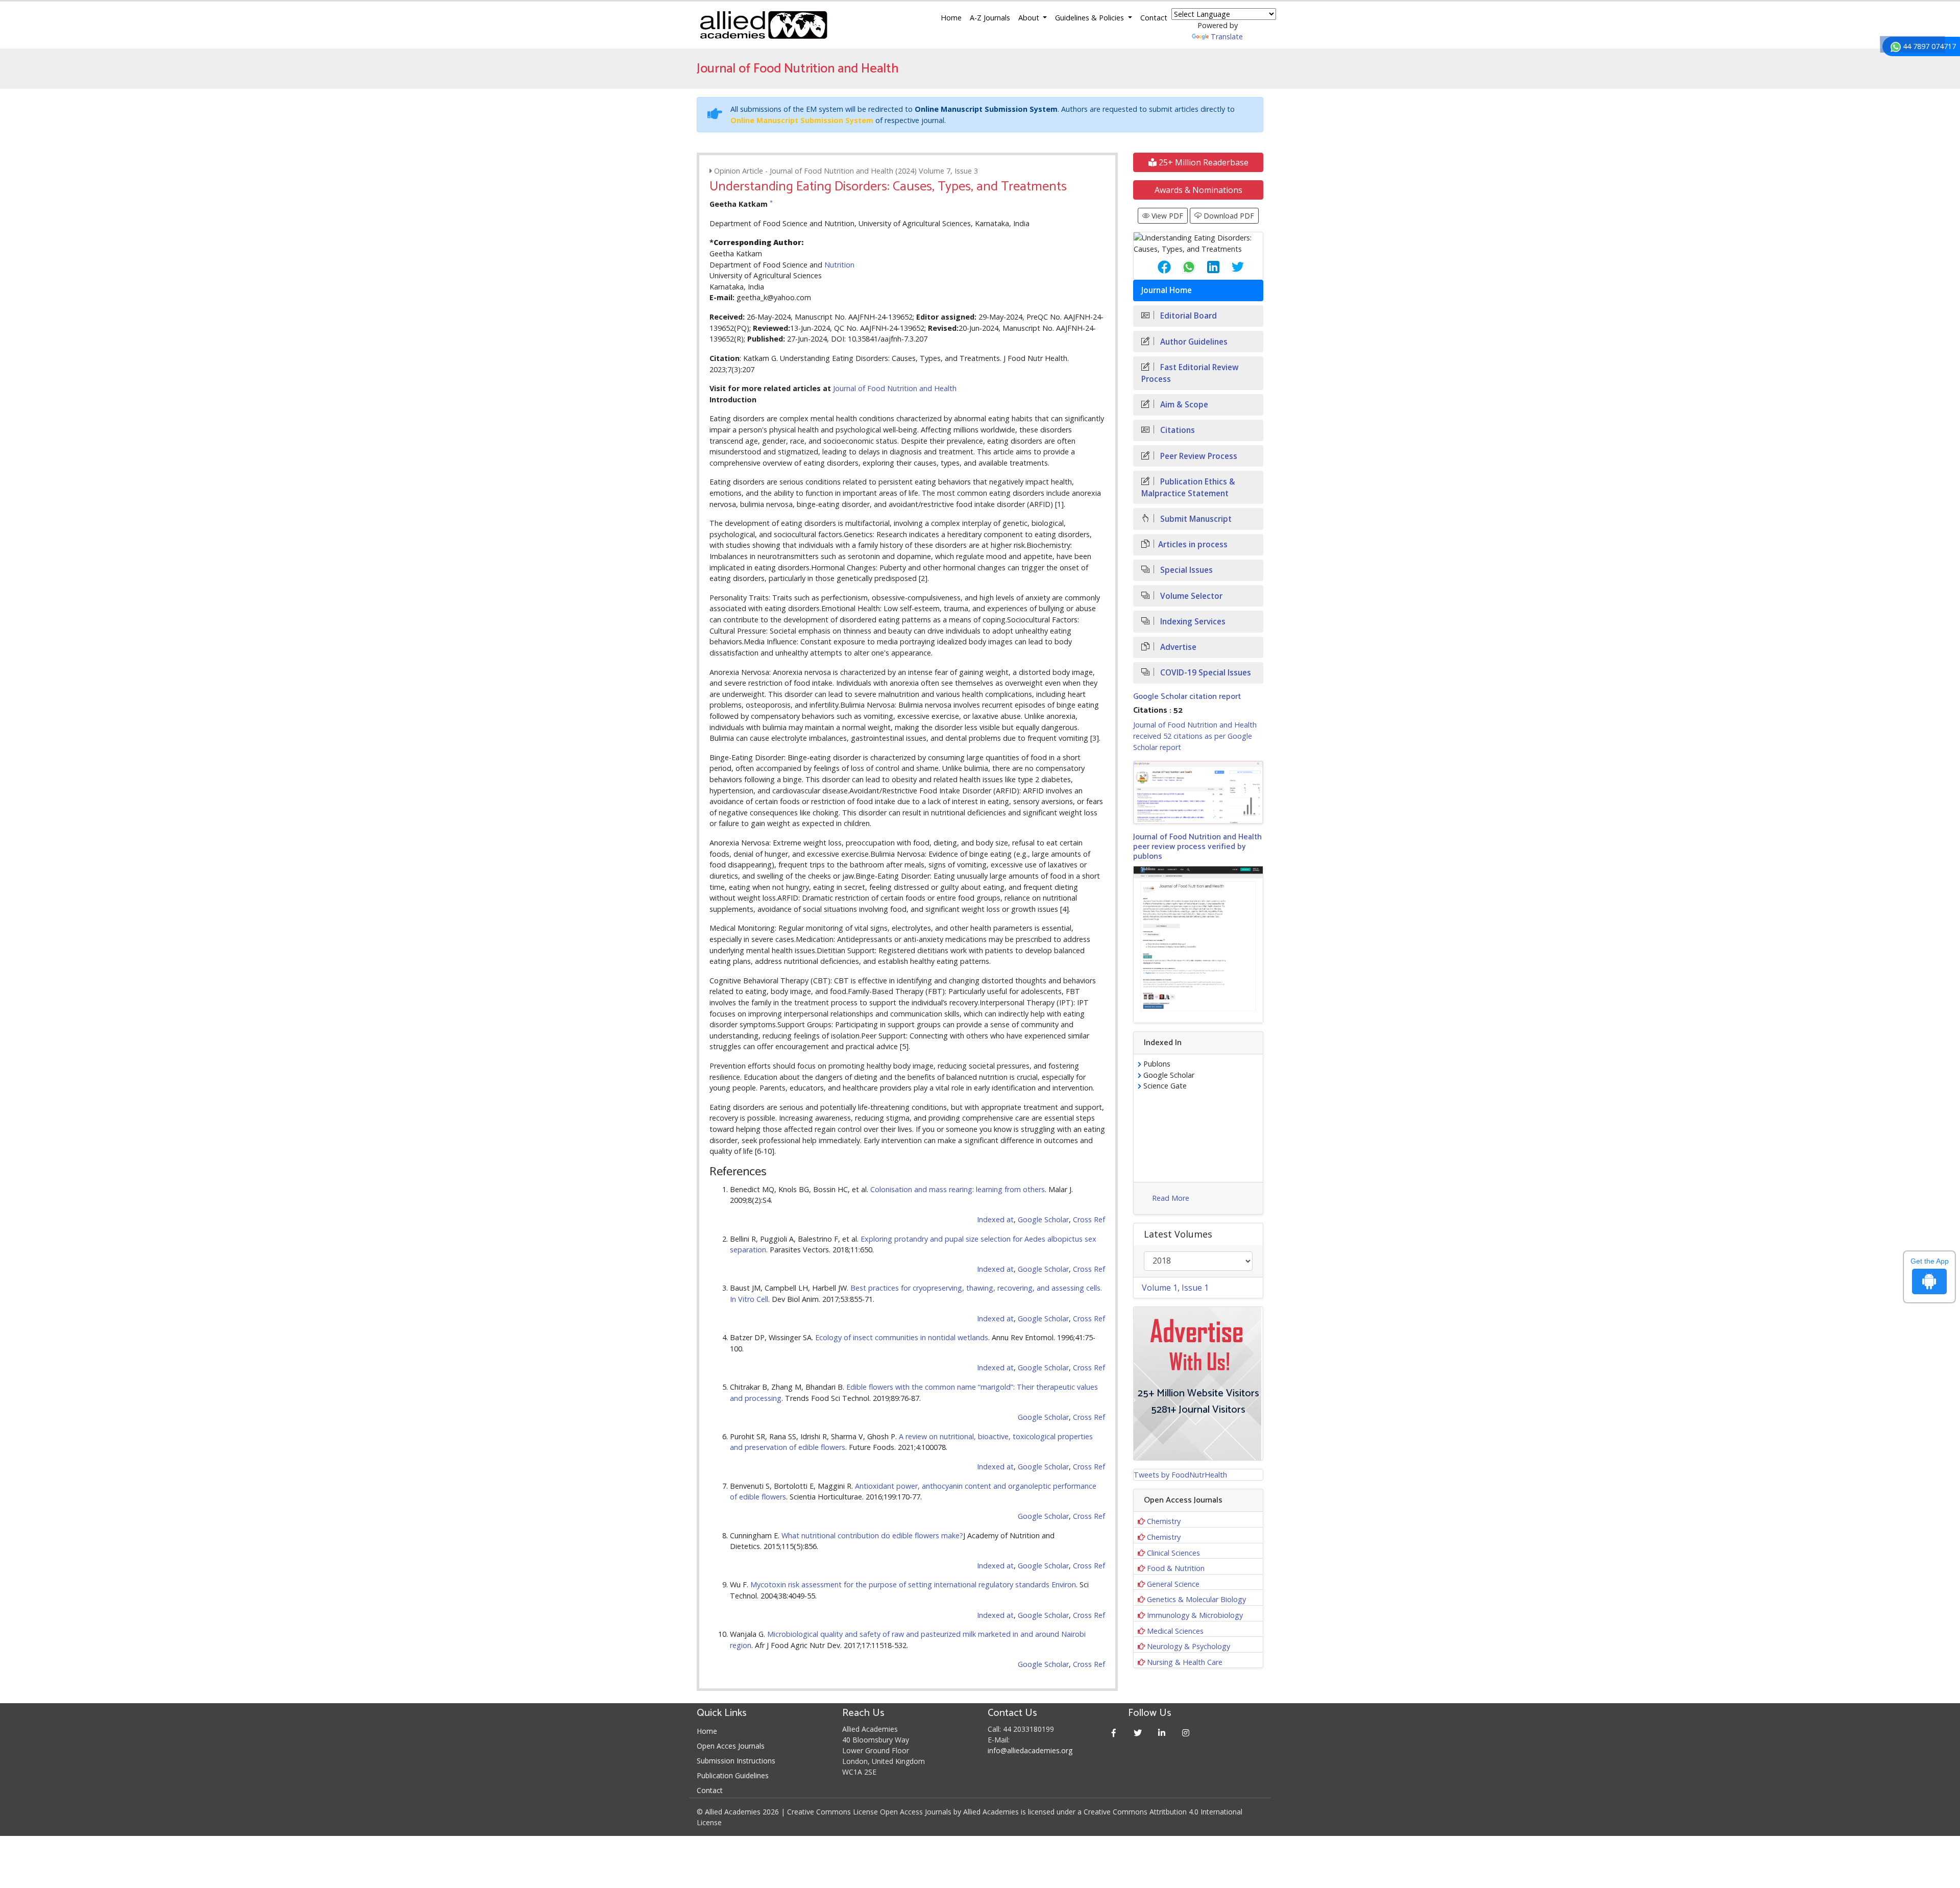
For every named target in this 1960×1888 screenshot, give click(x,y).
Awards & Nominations (1198, 190)
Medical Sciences (1175, 1631)
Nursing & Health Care (1185, 1662)
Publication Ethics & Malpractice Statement (1188, 488)
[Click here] (1198, 792)
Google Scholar (1043, 1219)
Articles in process (1193, 544)
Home (951, 18)
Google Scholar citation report (1187, 697)
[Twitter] (1138, 1733)
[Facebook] (1114, 1733)
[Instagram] (1186, 1733)
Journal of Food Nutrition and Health (895, 388)
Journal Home (1167, 290)
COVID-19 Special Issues (1205, 673)
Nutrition (839, 265)
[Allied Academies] (764, 25)
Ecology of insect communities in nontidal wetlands (902, 1337)
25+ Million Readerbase (1203, 162)
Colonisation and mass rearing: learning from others (958, 1189)
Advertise (1177, 647)
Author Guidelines (1193, 342)
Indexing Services (1192, 622)
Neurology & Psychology (1189, 1646)
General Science (1173, 1584)
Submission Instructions (736, 1761)
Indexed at (995, 1219)
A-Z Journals (990, 18)
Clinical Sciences (1173, 1553)
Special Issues (1185, 570)
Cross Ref (1089, 1219)
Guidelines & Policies (1091, 18)
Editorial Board (1187, 316)
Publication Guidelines (733, 1775)
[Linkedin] (1162, 1733)
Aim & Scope (1183, 405)
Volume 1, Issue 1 (1175, 1288)
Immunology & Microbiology (1195, 1615)
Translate (1227, 37)
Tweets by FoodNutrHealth (1180, 1475)
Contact (1154, 18)
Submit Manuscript (1195, 519)
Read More (1171, 1198)
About (1030, 18)
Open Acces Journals (731, 1746)
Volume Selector (1190, 596)
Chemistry (1164, 1521)
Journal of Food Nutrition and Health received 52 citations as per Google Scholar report (1195, 736)
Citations (1177, 430)
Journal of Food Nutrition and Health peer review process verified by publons (1197, 847)
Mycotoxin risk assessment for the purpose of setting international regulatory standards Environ (913, 1584)
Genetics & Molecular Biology (1196, 1599)
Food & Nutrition (1176, 1568)
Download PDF (1228, 216)
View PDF (1166, 216)
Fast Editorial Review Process (1190, 373)
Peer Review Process (1198, 456)
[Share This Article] (1156, 267)
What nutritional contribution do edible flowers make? (872, 1535)
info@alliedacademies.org (1030, 1750)
